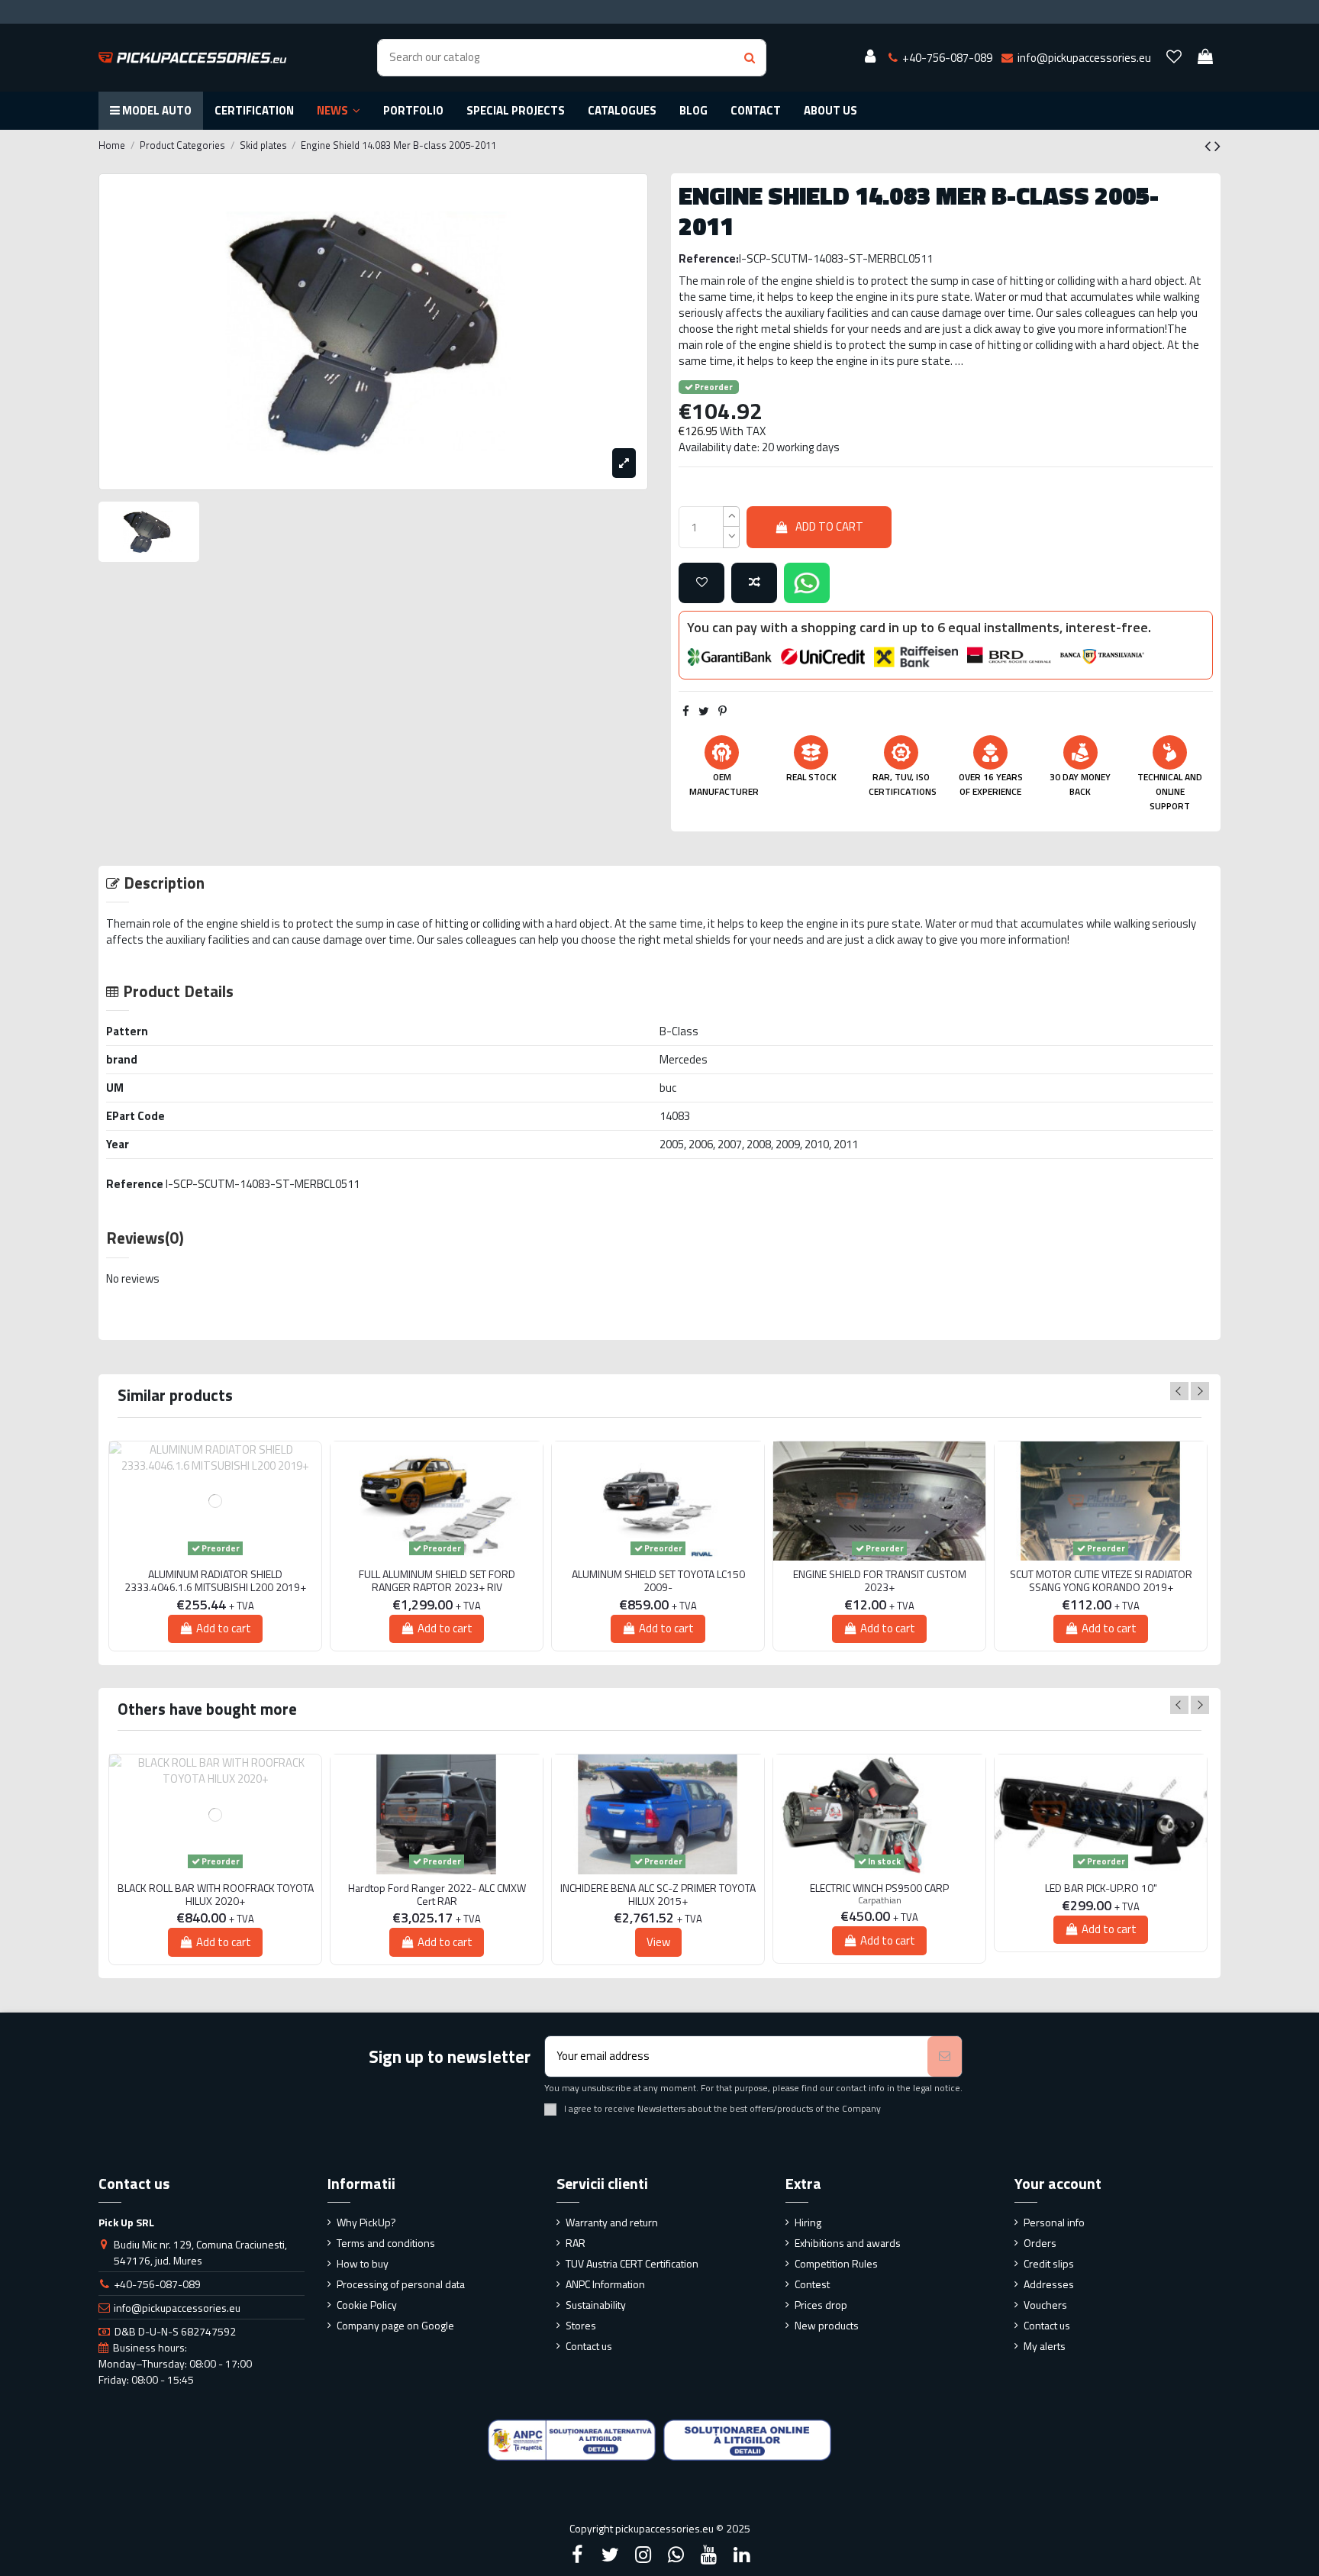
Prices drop (821, 2305)
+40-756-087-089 (157, 2284)
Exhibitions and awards (848, 2243)
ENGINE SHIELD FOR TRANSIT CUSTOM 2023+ (880, 1581)
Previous (1179, 1391)
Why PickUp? (366, 2222)
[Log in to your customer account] (870, 57)
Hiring (808, 2222)
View (658, 1942)
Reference (135, 1184)
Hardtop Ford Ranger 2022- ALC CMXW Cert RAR (437, 1895)
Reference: (709, 258)
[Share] (686, 711)
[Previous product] (1209, 146)
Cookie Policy (367, 2305)
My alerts (1045, 2346)
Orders (1040, 2243)
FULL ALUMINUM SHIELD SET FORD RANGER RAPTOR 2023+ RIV (437, 1581)
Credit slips (1049, 2263)
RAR (576, 2243)
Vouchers (1045, 2305)
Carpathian (880, 1900)
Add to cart (829, 526)
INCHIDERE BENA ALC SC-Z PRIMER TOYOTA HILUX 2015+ (658, 1895)
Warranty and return (612, 2222)
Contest (812, 2284)
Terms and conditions (386, 2243)
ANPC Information (605, 2284)
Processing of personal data (401, 2284)
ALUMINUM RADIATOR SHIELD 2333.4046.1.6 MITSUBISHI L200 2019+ (215, 1581)
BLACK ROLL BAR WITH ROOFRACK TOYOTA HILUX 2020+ (216, 1895)
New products (827, 2325)
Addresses (1049, 2284)
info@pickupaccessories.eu (177, 2308)
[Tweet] (704, 711)
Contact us (589, 2346)
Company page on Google (395, 2325)
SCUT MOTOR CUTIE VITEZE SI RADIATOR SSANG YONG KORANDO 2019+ (1101, 1581)
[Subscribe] (945, 2056)
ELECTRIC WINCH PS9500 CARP (879, 1888)
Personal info (1054, 2222)
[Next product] (1217, 146)
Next (1200, 1391)
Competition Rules (836, 2263)
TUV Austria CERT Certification (632, 2263)
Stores (581, 2325)
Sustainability (596, 2305)
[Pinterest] (722, 711)
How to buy (363, 2263)
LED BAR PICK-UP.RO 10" (1101, 1888)
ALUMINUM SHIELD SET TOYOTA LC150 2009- (658, 1581)
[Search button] (750, 58)
